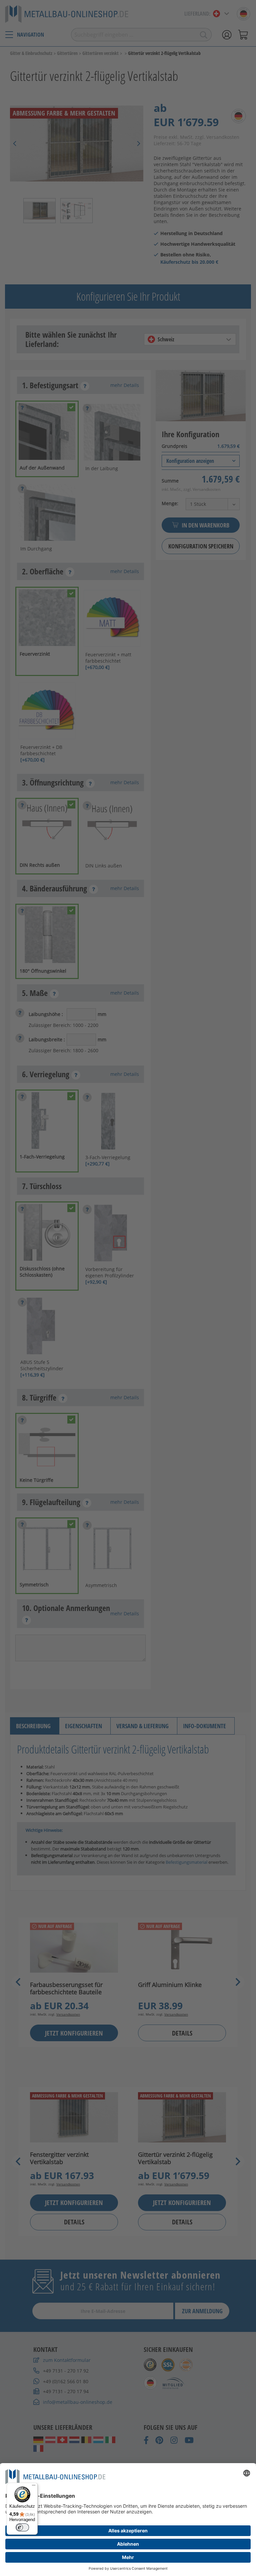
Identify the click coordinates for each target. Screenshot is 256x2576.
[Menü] (34, 2487)
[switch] (22, 2527)
